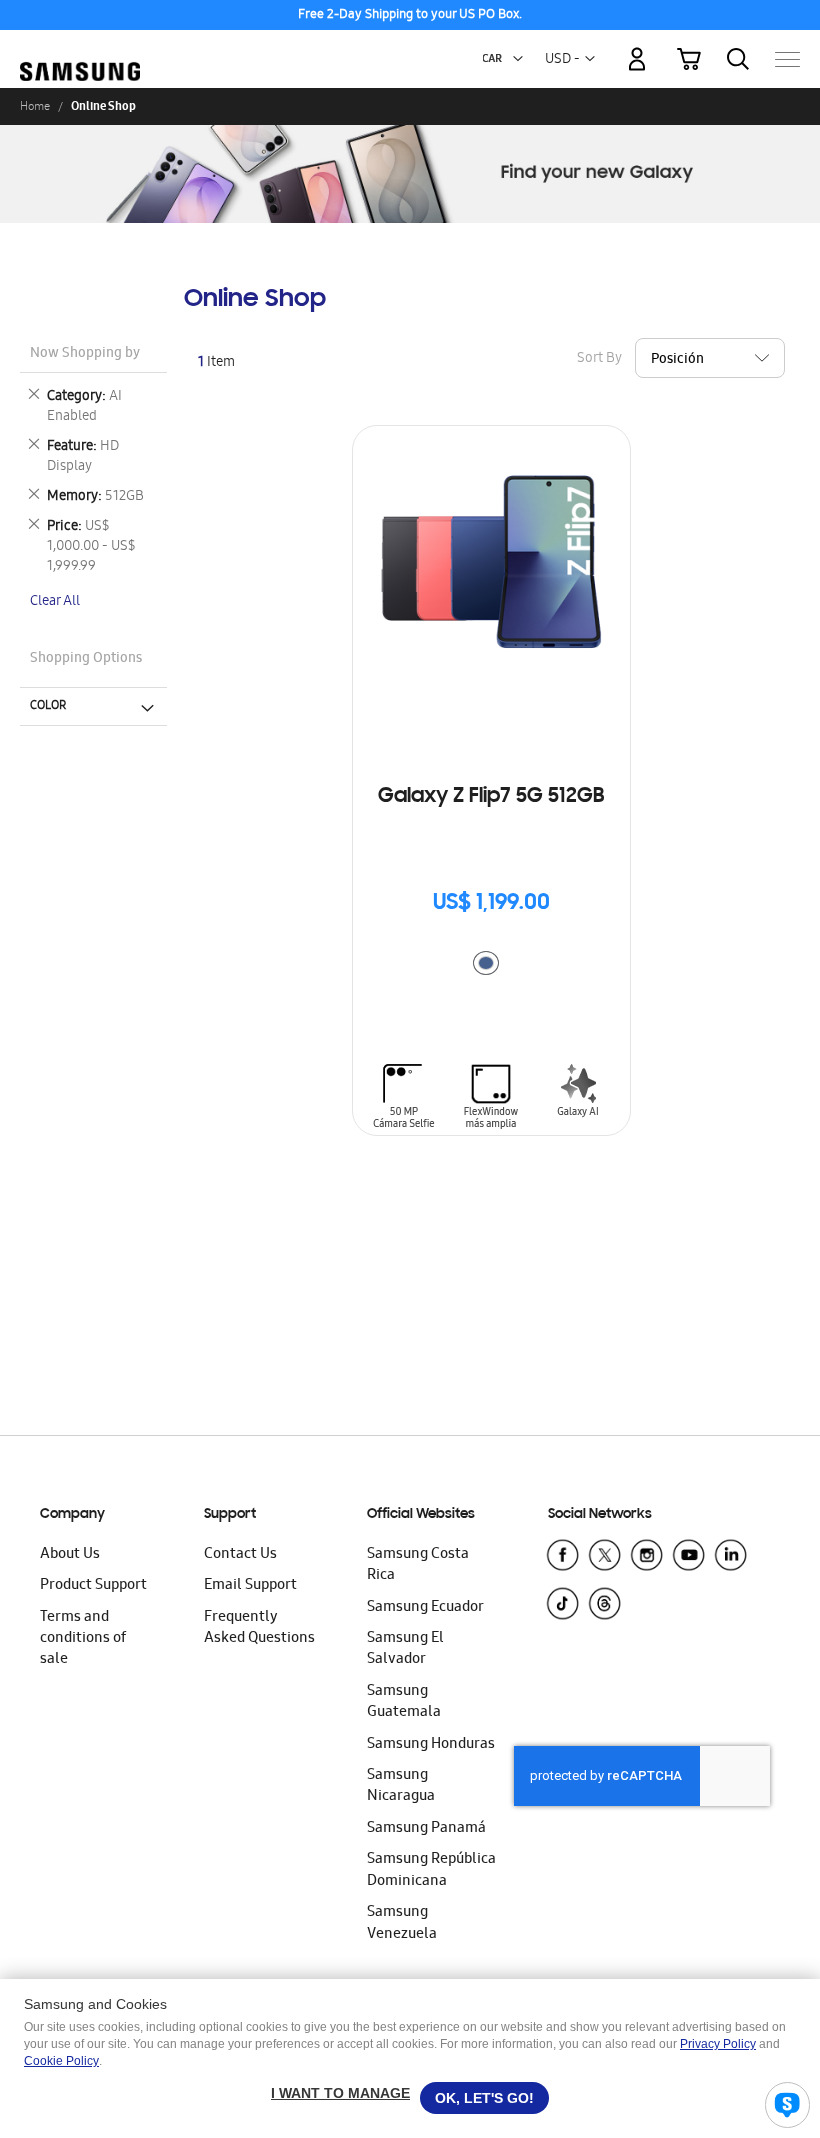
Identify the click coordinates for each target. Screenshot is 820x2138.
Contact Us (240, 1555)
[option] (486, 963)
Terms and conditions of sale (83, 1639)
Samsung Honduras (431, 1745)
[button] (518, 59)
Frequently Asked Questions (259, 1628)
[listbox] (491, 965)
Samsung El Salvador (405, 1649)
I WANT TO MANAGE (340, 2093)
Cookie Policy (61, 2061)
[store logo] (80, 49)
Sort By (599, 358)
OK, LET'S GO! (484, 2098)
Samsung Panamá (426, 1829)
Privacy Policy (718, 2044)
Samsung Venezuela (402, 1923)
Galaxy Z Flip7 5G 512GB (491, 797)
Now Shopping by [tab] (85, 354)
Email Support (250, 1586)
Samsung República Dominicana (431, 1870)
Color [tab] (48, 706)
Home (35, 106)
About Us (70, 1555)
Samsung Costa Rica (418, 1565)
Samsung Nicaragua (401, 1786)
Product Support (93, 1586)
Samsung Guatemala (404, 1702)
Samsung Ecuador (425, 1608)
